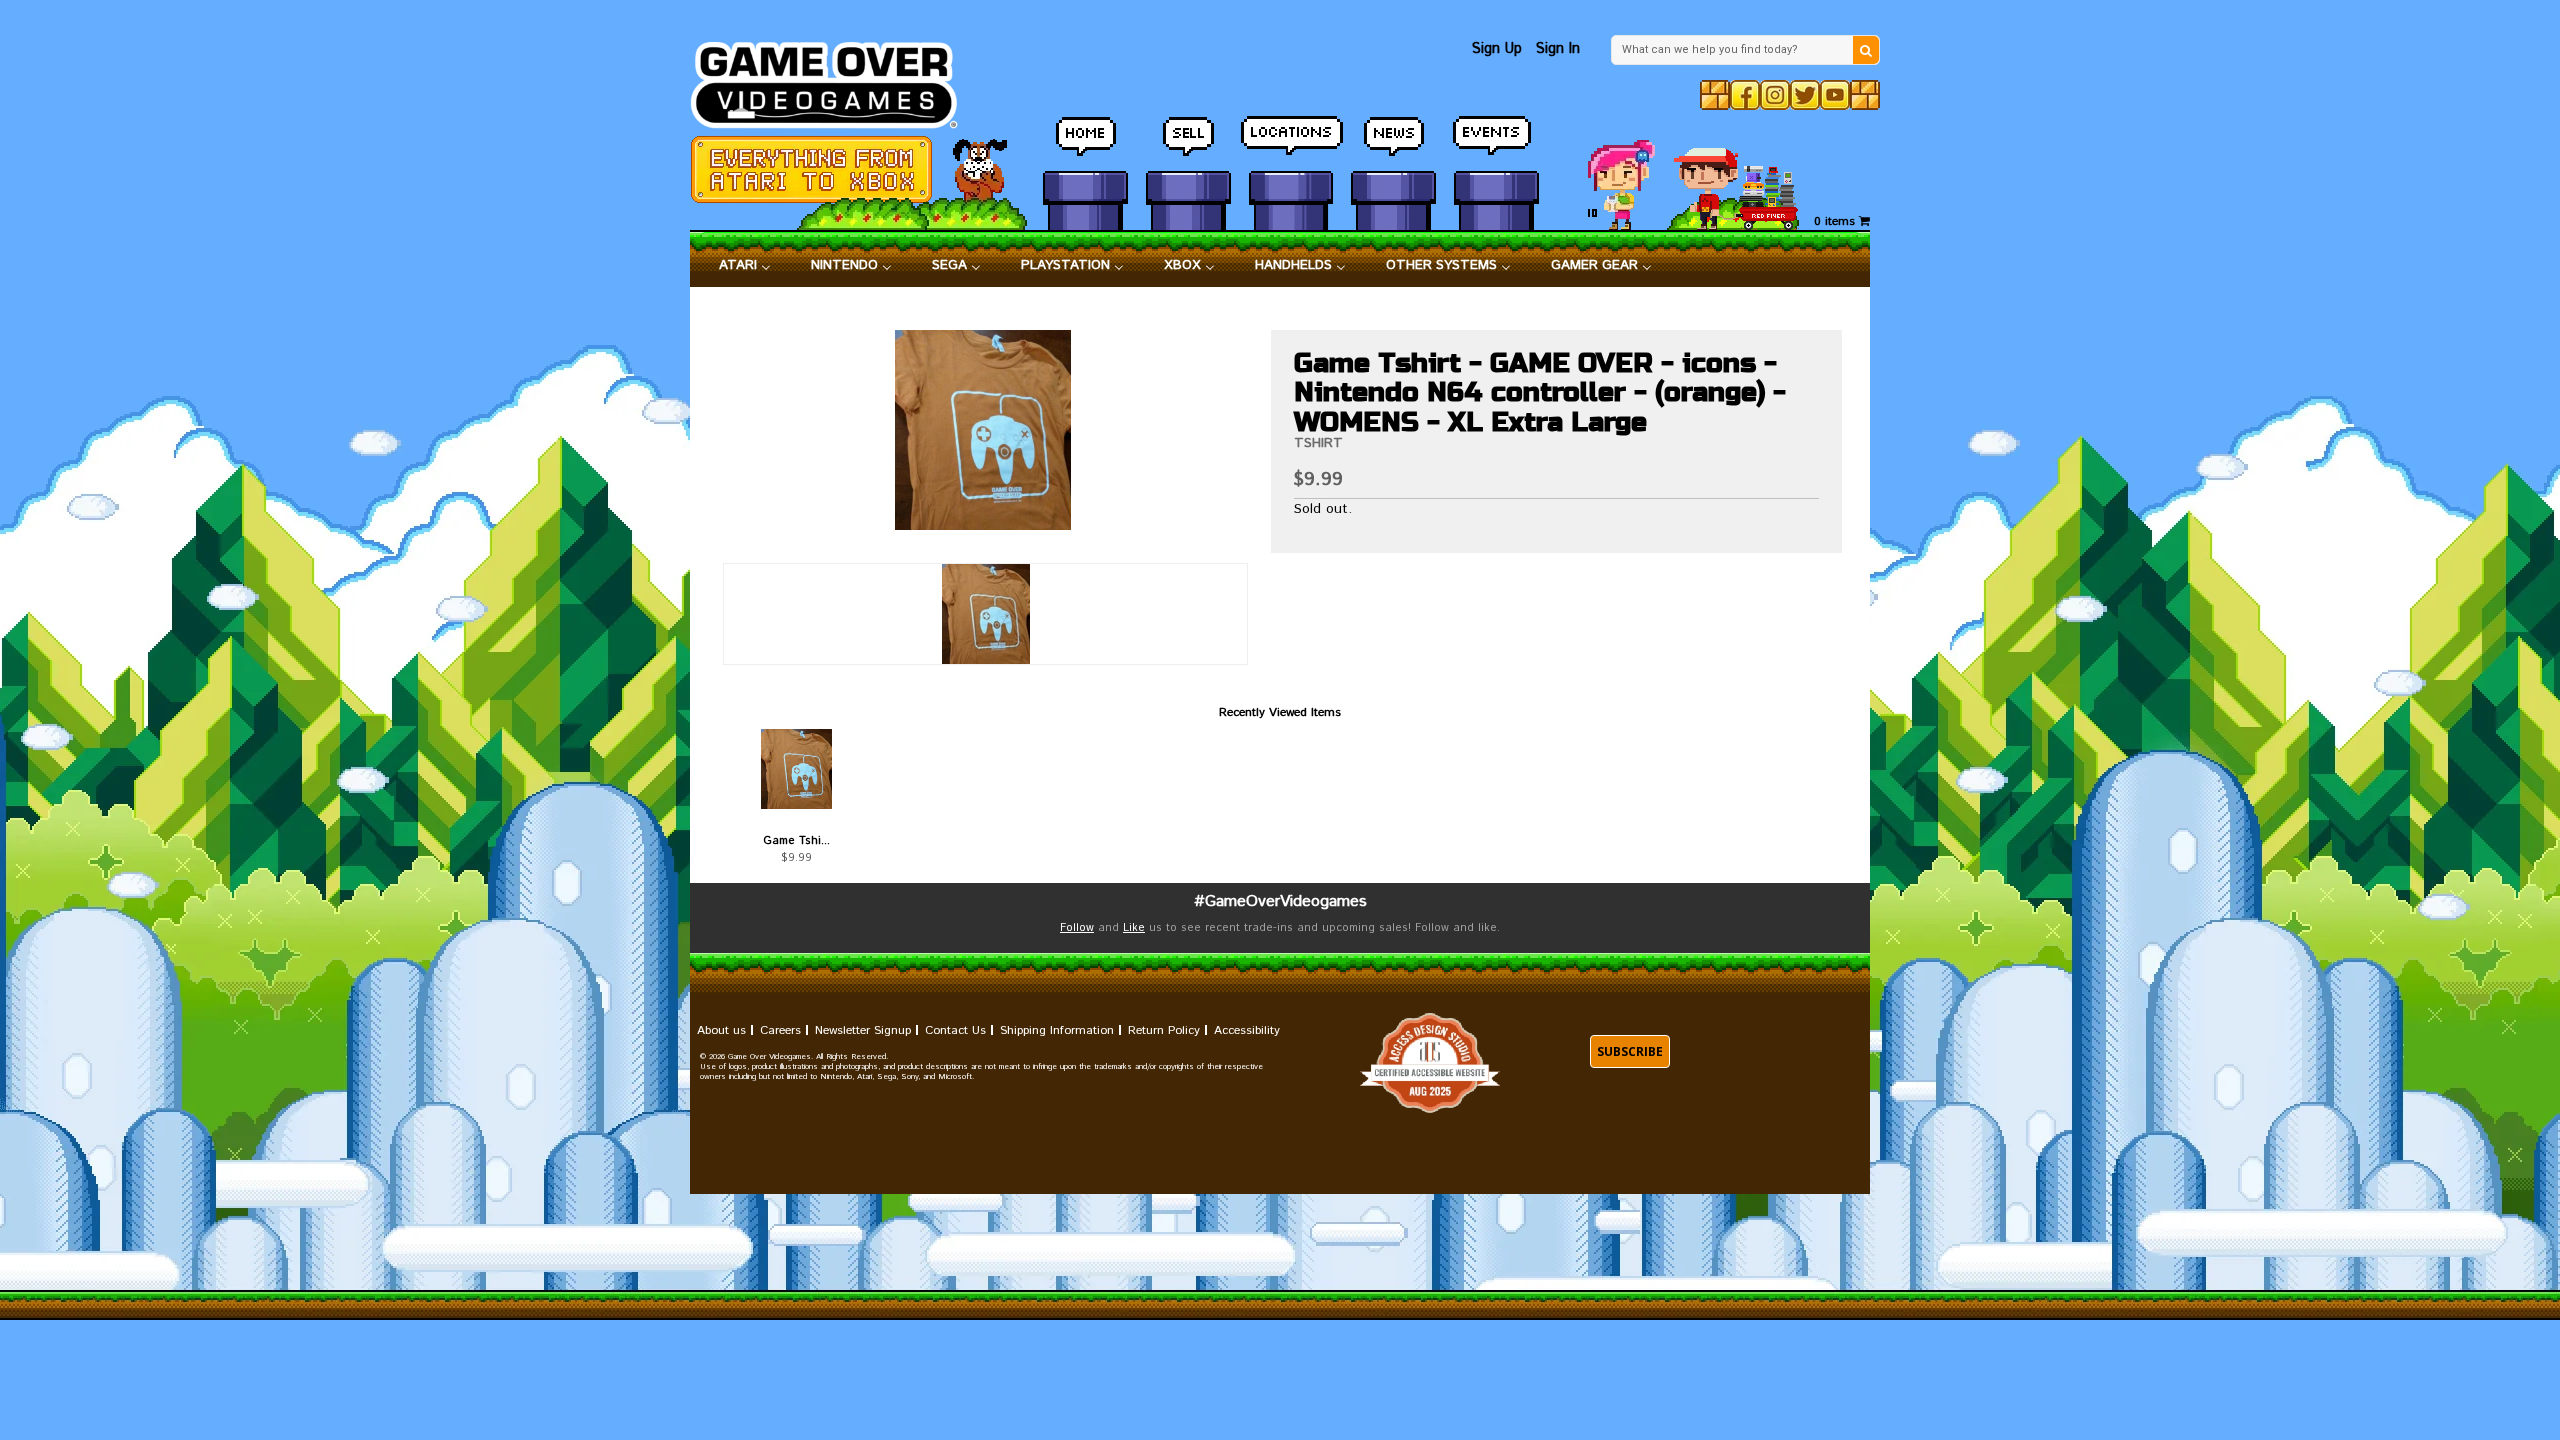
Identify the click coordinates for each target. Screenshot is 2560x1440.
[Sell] (1188, 145)
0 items (1836, 221)
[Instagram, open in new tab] (1775, 95)
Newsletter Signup (863, 1030)
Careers (780, 1030)
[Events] (1496, 145)
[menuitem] (745, 266)
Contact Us (955, 1030)
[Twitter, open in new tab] (1805, 95)
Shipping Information (1057, 1030)
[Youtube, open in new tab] (1835, 95)
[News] (1393, 145)
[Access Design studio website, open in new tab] (1430, 1063)
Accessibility (1247, 1030)
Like (1134, 928)
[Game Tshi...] (796, 769)
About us (721, 1030)
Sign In (1558, 48)
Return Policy (1164, 1030)
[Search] (1866, 50)
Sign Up (1497, 48)
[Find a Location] (1291, 145)
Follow (1077, 928)
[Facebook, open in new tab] (1745, 95)
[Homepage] (835, 79)
